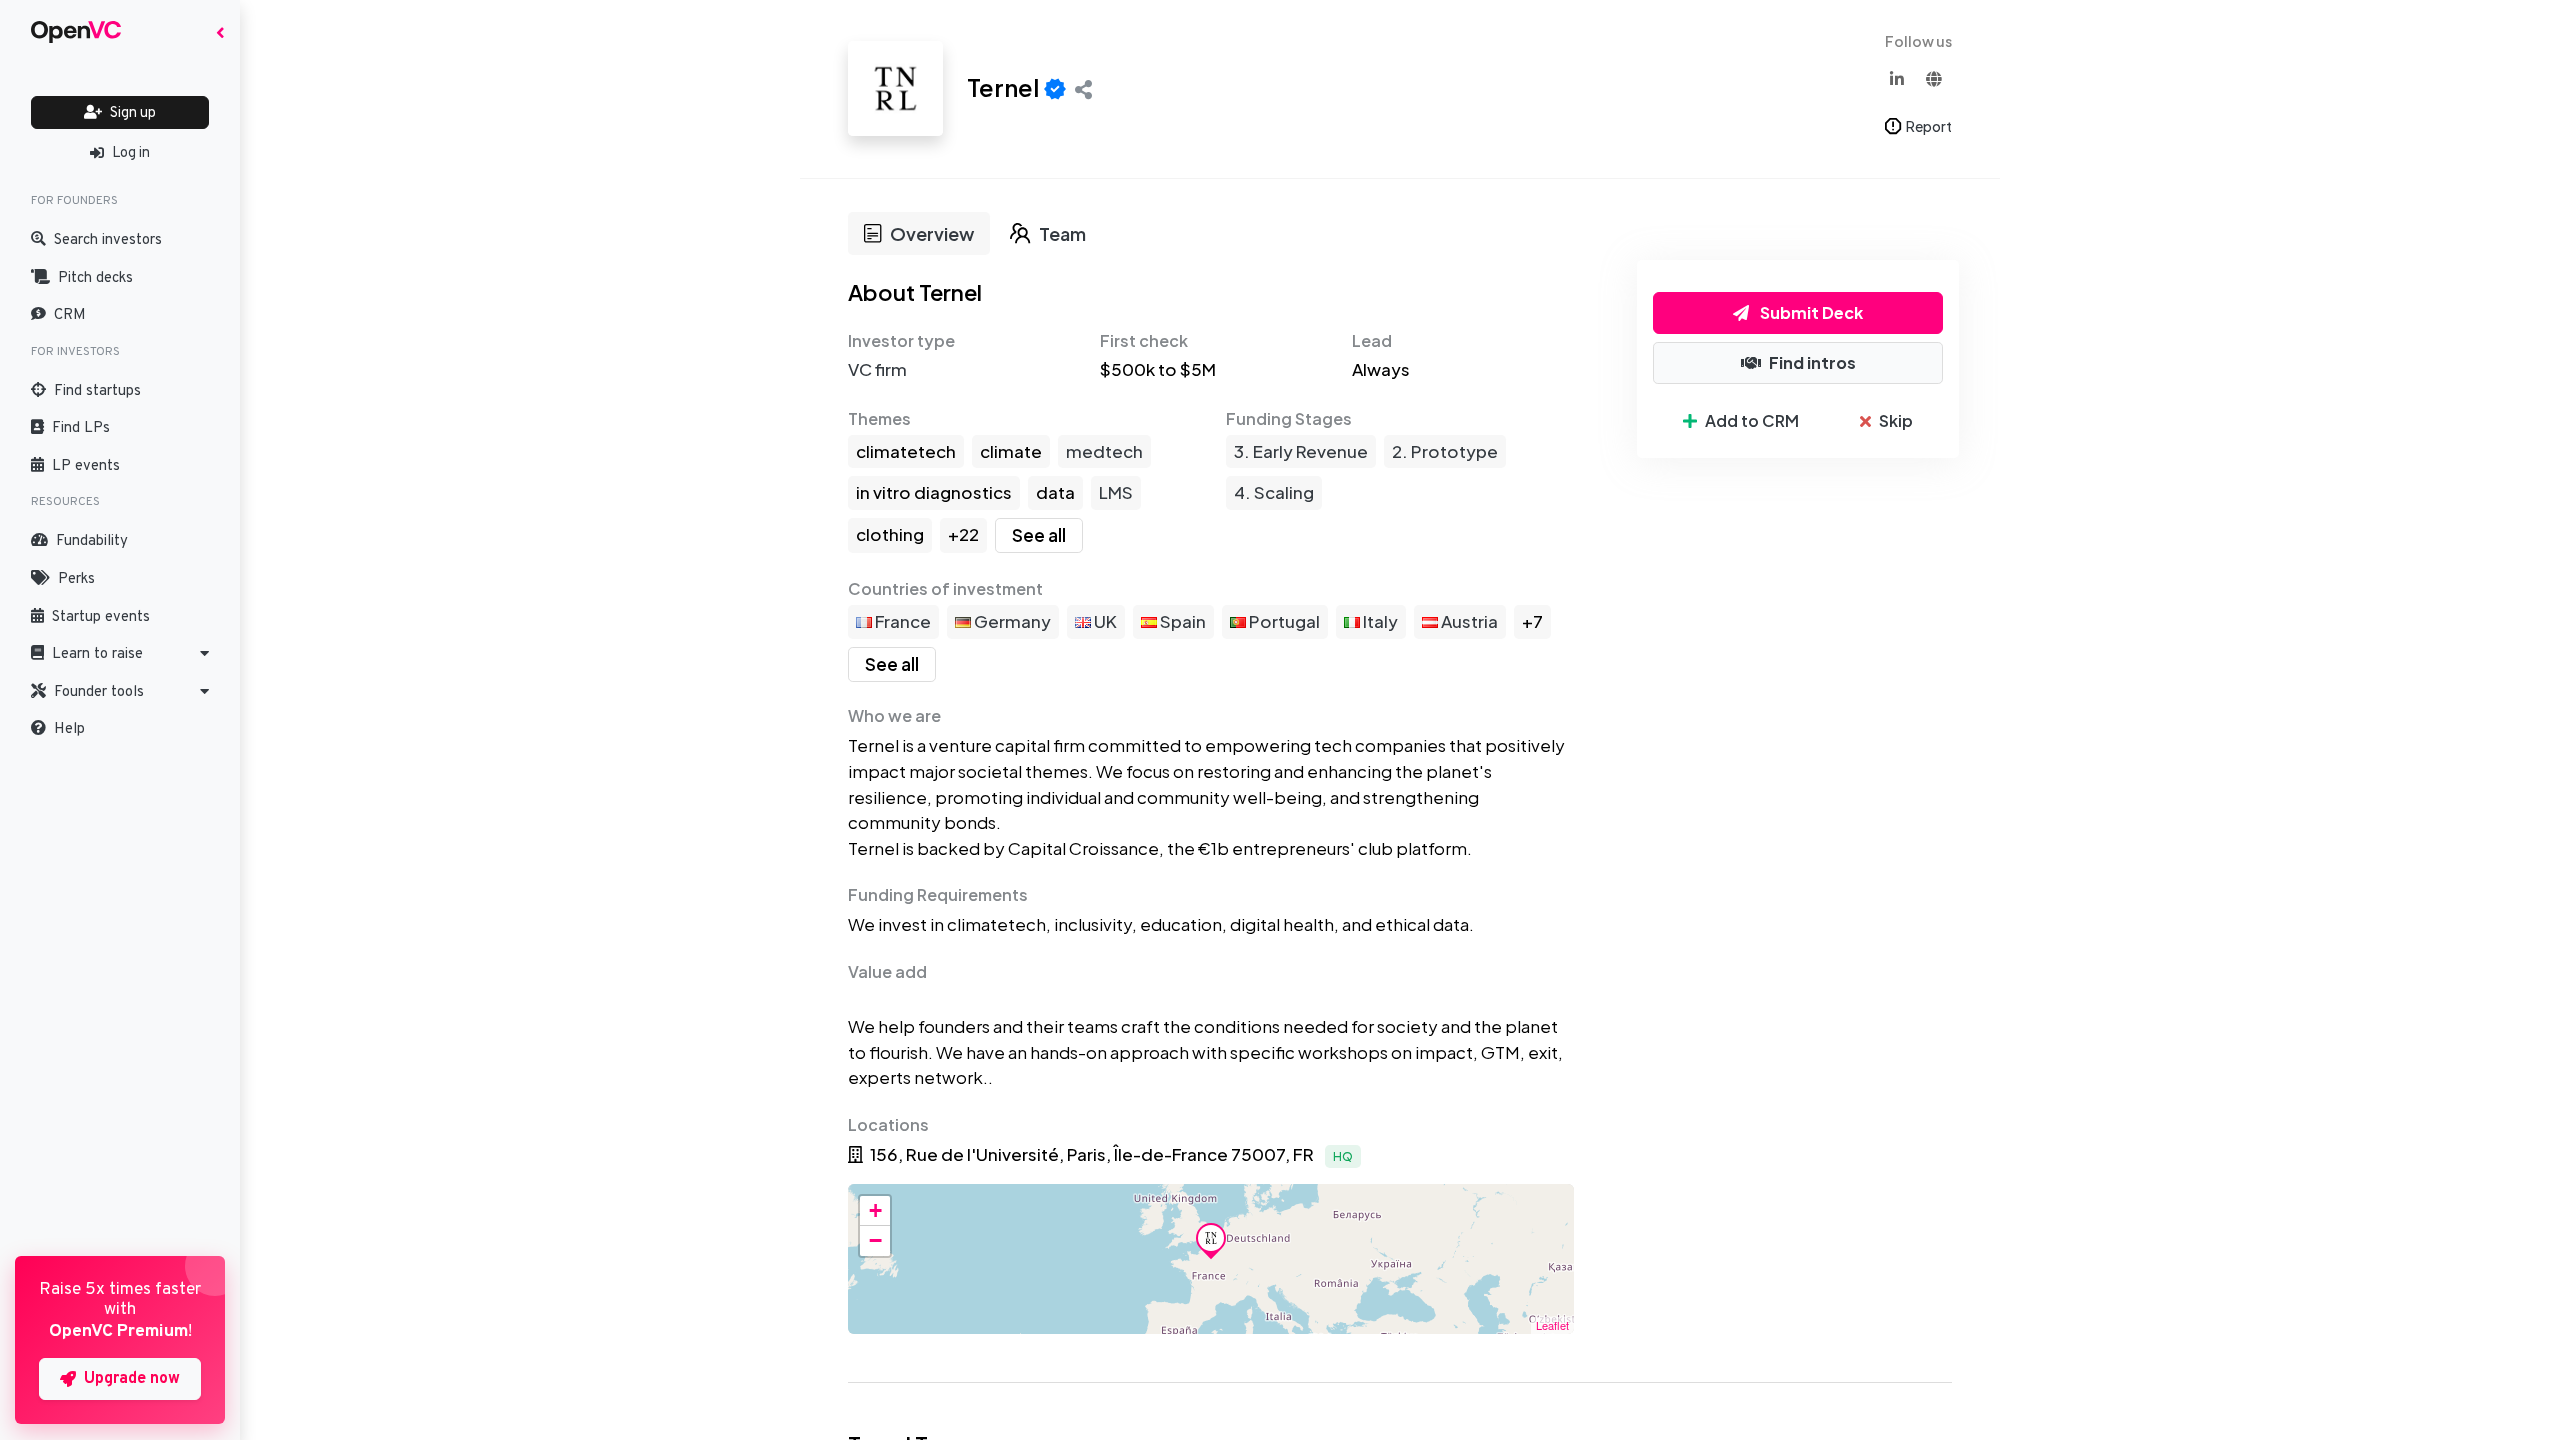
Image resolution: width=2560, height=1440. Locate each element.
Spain (1181, 621)
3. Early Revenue (1301, 451)
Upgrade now (132, 1379)
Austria (1468, 621)
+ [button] (875, 1210)
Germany (1011, 621)
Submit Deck (1810, 312)
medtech (1104, 451)
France (901, 621)
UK (1104, 621)
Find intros (1812, 362)
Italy (1379, 621)
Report (1929, 126)
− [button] (875, 1240)
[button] (120, 654)
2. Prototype (1445, 451)
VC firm (877, 369)
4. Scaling (1274, 492)
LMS (1116, 492)
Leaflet (1552, 1325)
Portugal (1283, 621)
